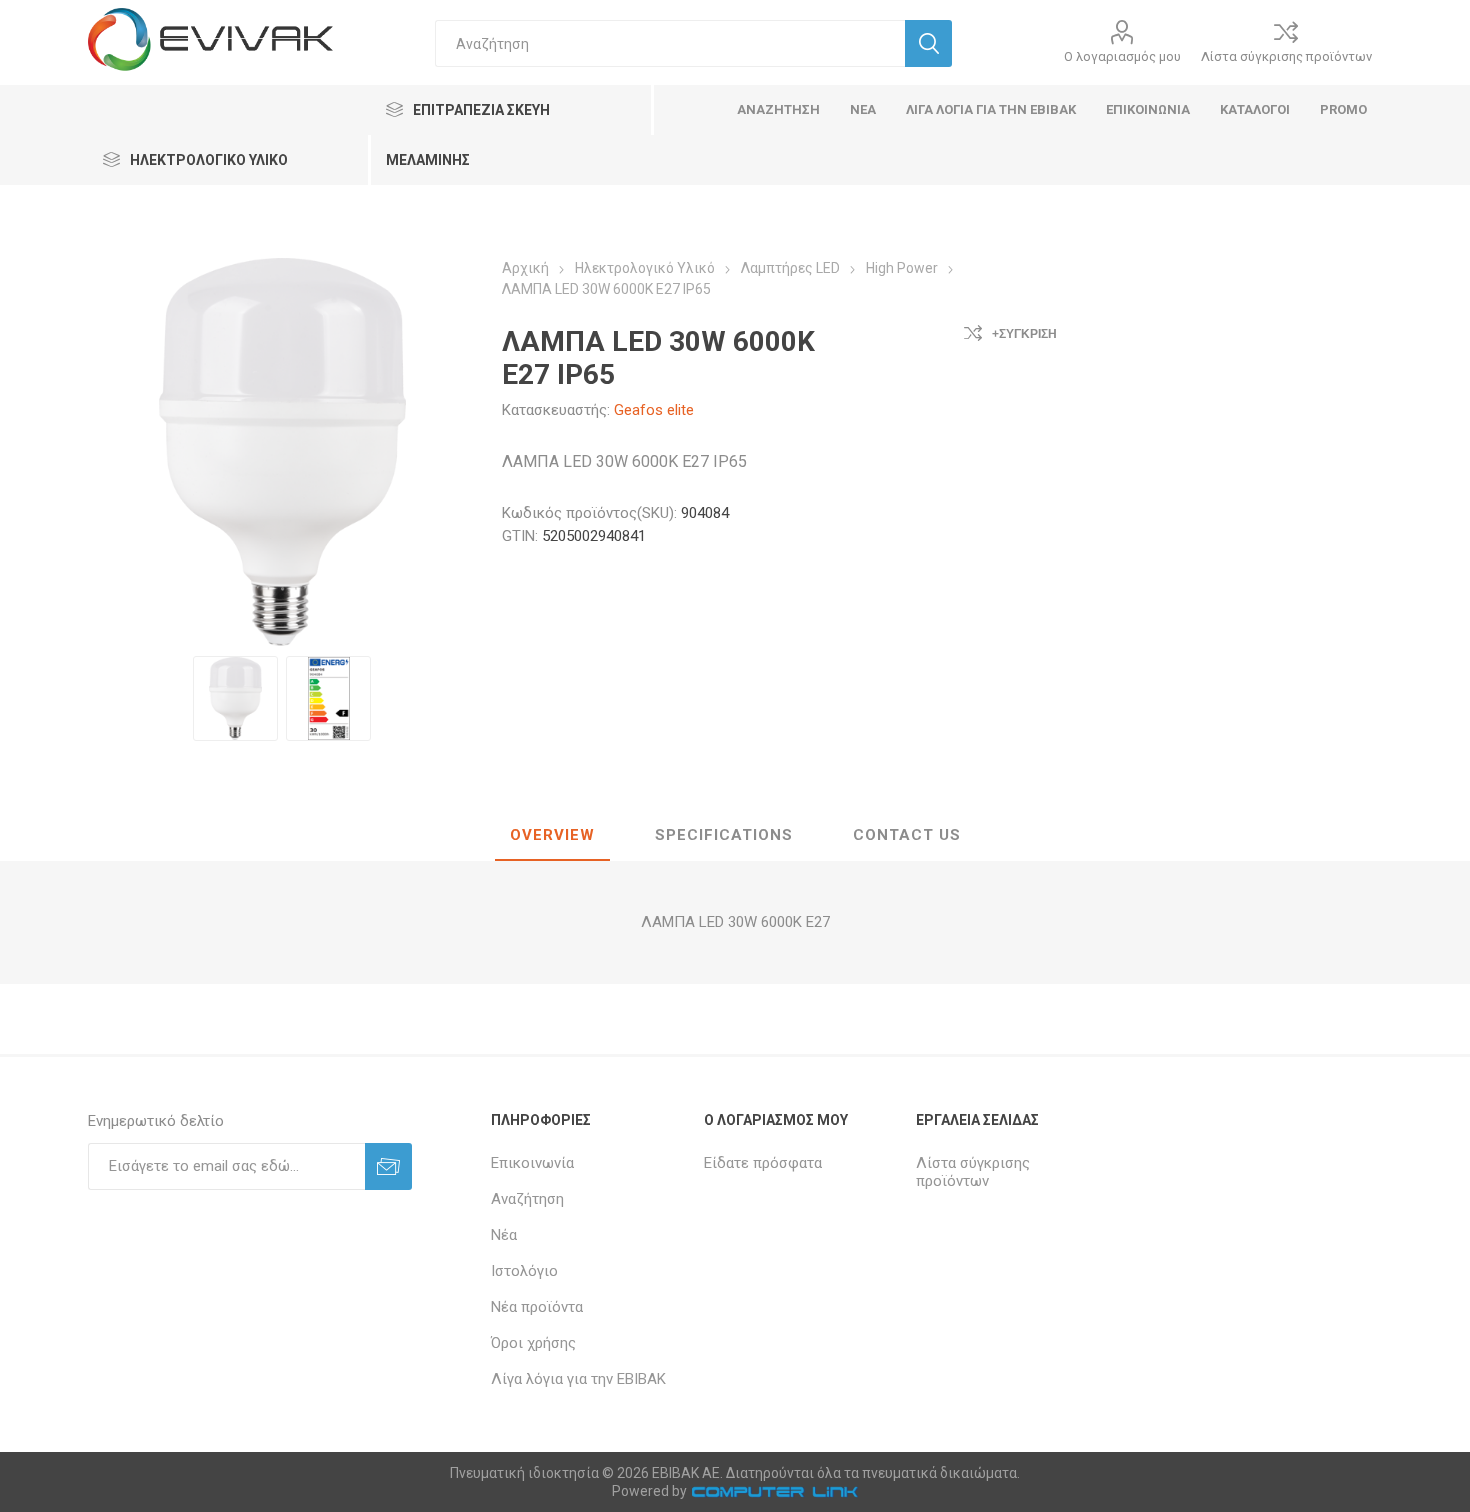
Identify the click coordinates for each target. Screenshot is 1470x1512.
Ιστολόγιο (524, 1271)
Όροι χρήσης (533, 1343)
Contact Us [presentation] (907, 835)
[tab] (552, 836)
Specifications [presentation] (724, 835)
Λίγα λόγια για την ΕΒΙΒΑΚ (578, 1379)
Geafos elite (654, 410)
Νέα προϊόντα (537, 1307)
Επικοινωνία (532, 1163)
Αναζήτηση (527, 1199)
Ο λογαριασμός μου (1122, 56)
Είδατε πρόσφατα (763, 1163)
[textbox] (670, 43)
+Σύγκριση (1024, 334)
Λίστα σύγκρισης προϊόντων (1286, 56)
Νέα (504, 1235)
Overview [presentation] (552, 835)
